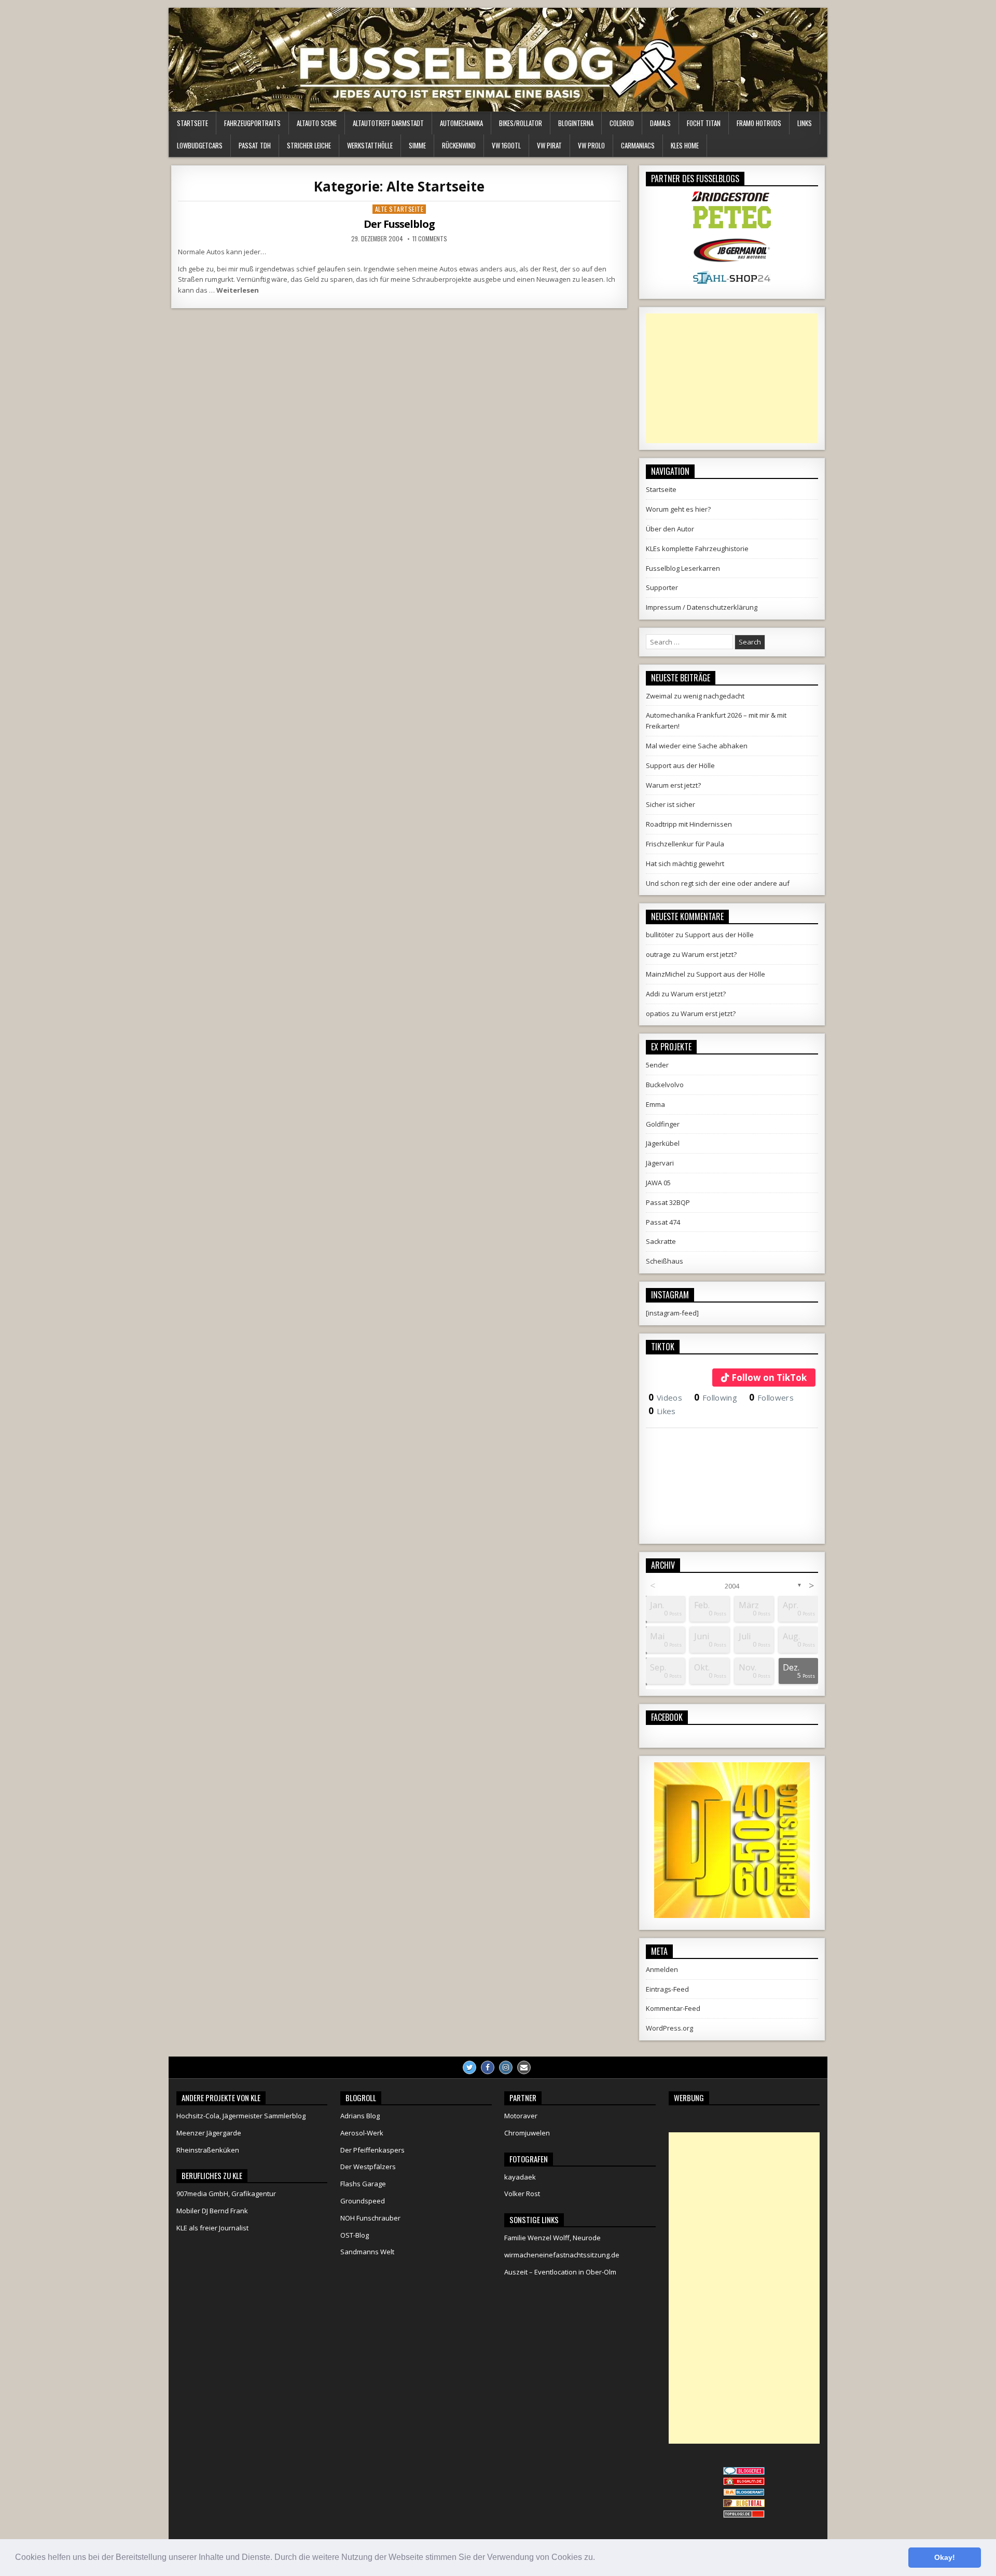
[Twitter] (469, 2067)
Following (716, 1397)
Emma (655, 1104)
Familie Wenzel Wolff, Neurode (552, 2238)
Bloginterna (576, 123)
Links (805, 123)
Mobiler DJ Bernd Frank (212, 2211)
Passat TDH (255, 145)
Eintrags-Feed (667, 1989)
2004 (732, 1586)
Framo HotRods (759, 123)
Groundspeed (363, 2201)
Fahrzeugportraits (252, 123)
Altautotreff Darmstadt (388, 123)
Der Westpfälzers (368, 2167)
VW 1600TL (506, 145)
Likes (662, 1411)
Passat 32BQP (668, 1202)
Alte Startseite (399, 209)
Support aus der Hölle (680, 765)
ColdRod (622, 123)
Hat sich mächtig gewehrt (685, 864)
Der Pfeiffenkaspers (372, 2150)
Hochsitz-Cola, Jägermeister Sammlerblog (241, 2116)
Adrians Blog (360, 2116)
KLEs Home (685, 145)
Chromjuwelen (527, 2133)
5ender (657, 1065)
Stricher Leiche (309, 145)
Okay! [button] (945, 2557)
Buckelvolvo (665, 1085)
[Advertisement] (732, 378)
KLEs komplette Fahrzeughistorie (697, 549)
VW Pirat (549, 145)
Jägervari (660, 1163)
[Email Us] (524, 2067)
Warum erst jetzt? (673, 785)
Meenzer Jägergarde (209, 2133)
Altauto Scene (317, 123)
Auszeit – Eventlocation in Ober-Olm (560, 2272)
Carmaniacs (638, 145)
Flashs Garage (363, 2184)
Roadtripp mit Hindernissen (689, 824)
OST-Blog (355, 2235)
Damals (660, 123)
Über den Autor (670, 529)
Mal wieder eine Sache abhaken (697, 746)
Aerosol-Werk (362, 2133)
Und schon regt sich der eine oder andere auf (718, 883)
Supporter (662, 587)
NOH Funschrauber (370, 2218)
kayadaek (520, 2177)
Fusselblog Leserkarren (683, 568)
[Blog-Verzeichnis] (744, 2472)
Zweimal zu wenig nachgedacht (695, 696)
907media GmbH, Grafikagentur (226, 2194)
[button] (599, 2558)
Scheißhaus (665, 1261)
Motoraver (521, 2116)
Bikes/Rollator (521, 123)
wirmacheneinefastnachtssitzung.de (562, 2255)
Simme (417, 145)
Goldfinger (663, 1124)
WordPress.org (669, 2028)
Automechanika (461, 123)
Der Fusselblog (399, 224)
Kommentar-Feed (673, 2008)
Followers (771, 1397)
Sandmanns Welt (367, 2252)
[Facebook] (488, 2067)
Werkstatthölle (370, 145)
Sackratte (661, 1241)
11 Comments (430, 239)
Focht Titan (704, 123)
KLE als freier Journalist (212, 2228)
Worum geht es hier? (678, 509)
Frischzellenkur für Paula (685, 844)
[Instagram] (506, 2067)
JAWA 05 (658, 1183)
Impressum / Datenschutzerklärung (702, 607)
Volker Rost (522, 2194)
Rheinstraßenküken (208, 2150)
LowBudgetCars (200, 145)
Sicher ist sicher (670, 804)
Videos (665, 1397)
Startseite (192, 123)
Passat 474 (663, 1222)
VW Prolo (591, 145)
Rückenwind (459, 145)
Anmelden (662, 1969)
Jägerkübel (663, 1143)
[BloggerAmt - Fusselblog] (744, 2483)
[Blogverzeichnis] (744, 2493)
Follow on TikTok (769, 1378)
